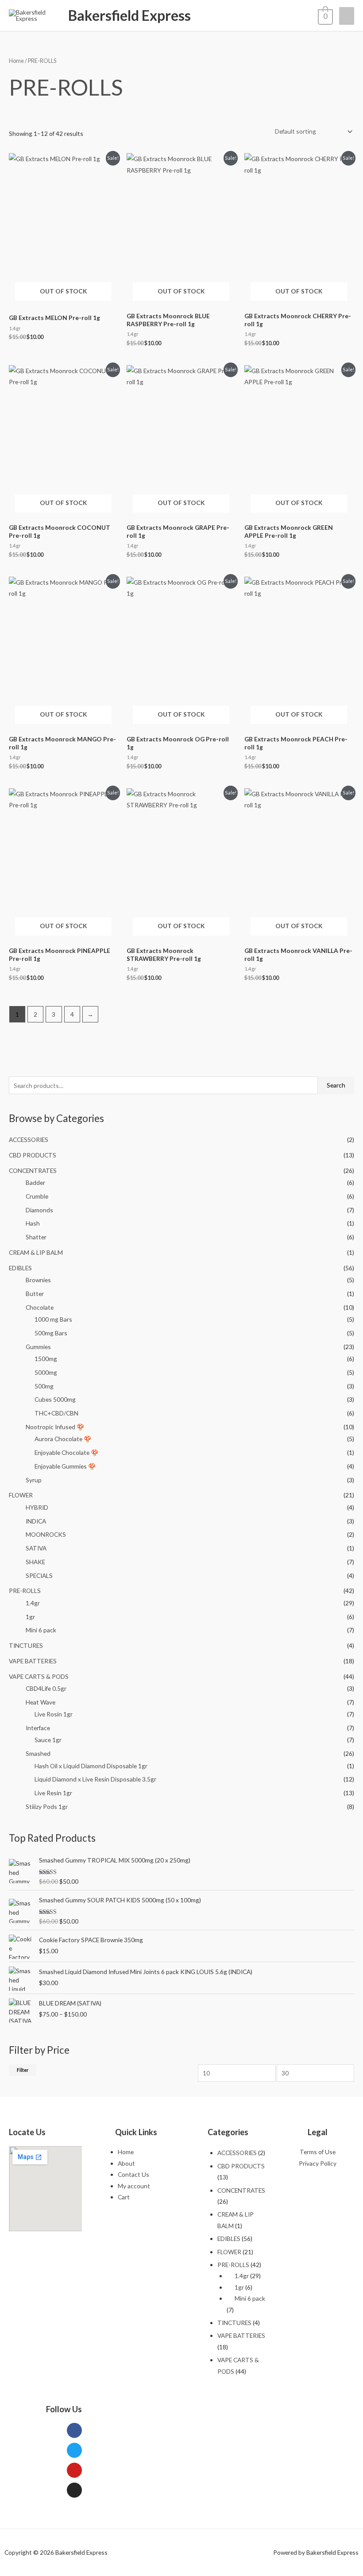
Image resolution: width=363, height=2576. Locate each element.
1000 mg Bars (53, 1319)
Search (336, 1085)
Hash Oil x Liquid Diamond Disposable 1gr (91, 1766)
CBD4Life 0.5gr (46, 1688)
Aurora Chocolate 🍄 (63, 1439)
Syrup (34, 1480)
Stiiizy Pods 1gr (47, 1807)
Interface (38, 1728)
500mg (44, 1386)
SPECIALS (39, 1575)
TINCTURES (26, 1645)
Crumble (37, 1196)
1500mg (46, 1359)
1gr (30, 1617)
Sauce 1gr (48, 1740)
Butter (35, 1294)
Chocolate (40, 1307)
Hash (33, 1223)
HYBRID (37, 1507)
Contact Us (133, 2174)
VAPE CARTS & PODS (39, 1676)
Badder (35, 1182)
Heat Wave (41, 1702)
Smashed (38, 1753)
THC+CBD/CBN (56, 1413)
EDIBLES (20, 1268)
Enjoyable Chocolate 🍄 (66, 1452)
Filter (23, 2070)
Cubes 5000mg (55, 1399)
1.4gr (33, 1603)
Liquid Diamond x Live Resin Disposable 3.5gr (95, 1779)
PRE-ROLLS (25, 1591)
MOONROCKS (46, 1534)
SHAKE (35, 1562)
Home (16, 61)
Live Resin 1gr (53, 1793)
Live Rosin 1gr (54, 1714)
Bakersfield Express (129, 15)
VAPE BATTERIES (33, 1661)
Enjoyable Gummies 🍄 (65, 1466)
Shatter (36, 1237)
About (126, 2163)
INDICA (36, 1521)
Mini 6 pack (41, 1630)
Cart (124, 2197)
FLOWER (21, 1495)
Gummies (38, 1347)
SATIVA (36, 1548)
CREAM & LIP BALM (36, 1252)
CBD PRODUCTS (33, 1155)
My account (134, 2186)
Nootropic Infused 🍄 (55, 1427)
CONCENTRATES (33, 1170)
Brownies (38, 1280)
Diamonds (39, 1210)
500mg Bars (51, 1333)
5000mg (46, 1372)
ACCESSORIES (29, 1140)
